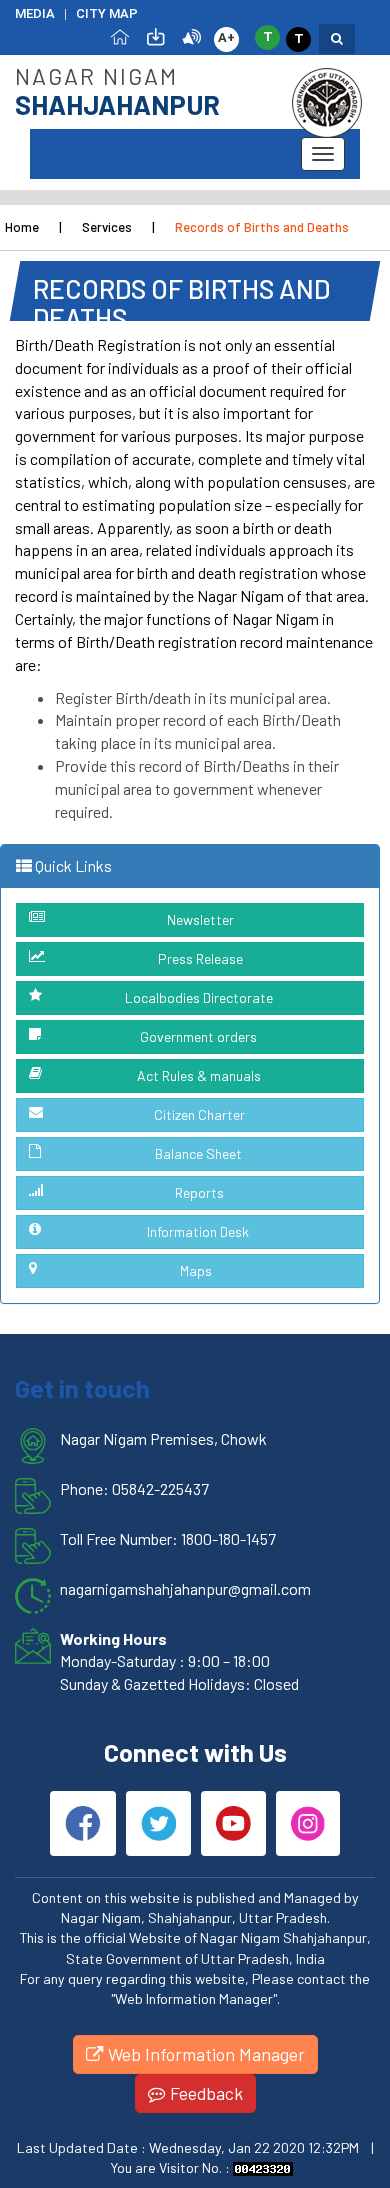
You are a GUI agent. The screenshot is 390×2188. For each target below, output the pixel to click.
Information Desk (198, 1231)
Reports (199, 1192)
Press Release (200, 958)
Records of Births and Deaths (262, 227)
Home (22, 227)
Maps (196, 1270)
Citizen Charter (199, 1114)
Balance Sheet (198, 1153)
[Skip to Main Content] (156, 35)
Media (35, 13)
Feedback (204, 2093)
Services (107, 227)
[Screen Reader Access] (192, 35)
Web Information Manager (204, 2054)
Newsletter (200, 919)
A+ (226, 37)
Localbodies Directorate (199, 997)
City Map (107, 13)
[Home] (120, 35)
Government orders (198, 1036)
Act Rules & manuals (199, 1075)
